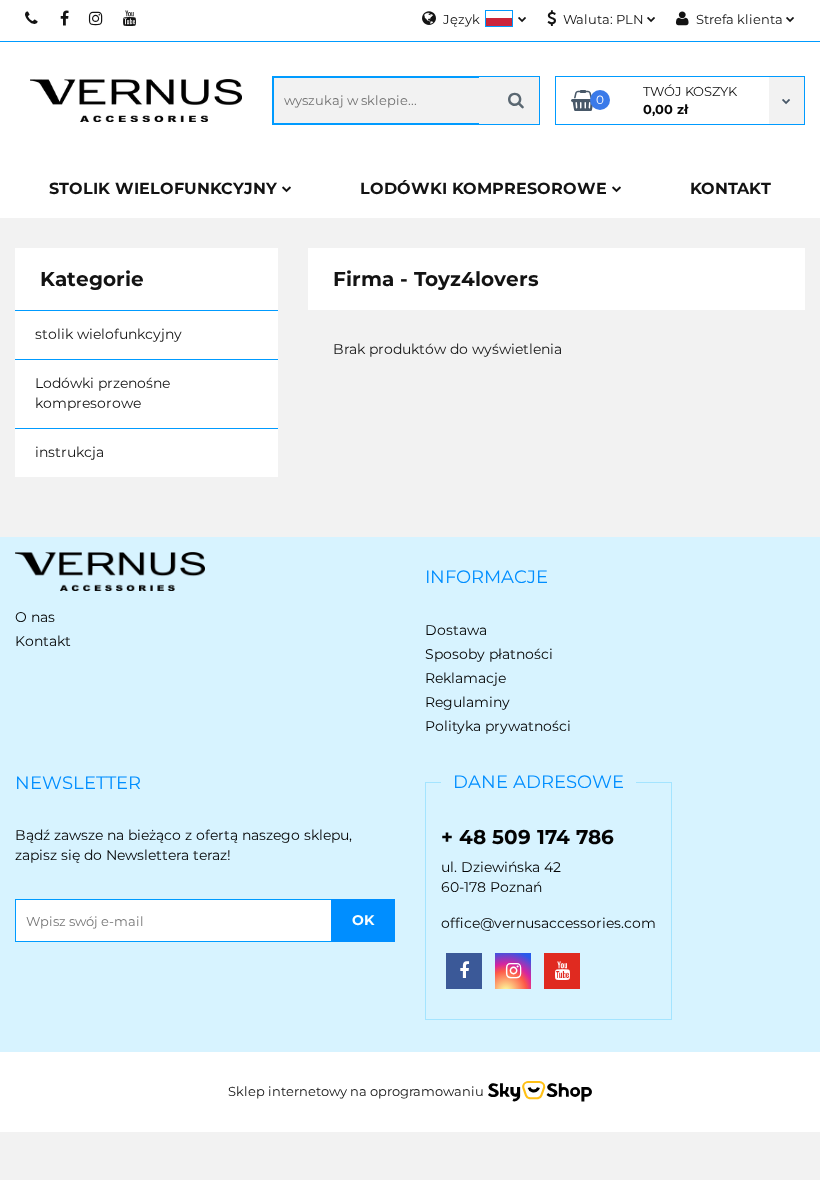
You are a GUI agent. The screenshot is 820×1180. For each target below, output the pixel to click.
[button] (486, 578)
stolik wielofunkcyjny (108, 334)
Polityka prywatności (498, 726)
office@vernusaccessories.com (548, 923)
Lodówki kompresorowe (486, 188)
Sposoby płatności (489, 654)
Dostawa (456, 630)
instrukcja (69, 452)
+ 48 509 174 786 (527, 837)
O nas (35, 617)
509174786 (32, 18)
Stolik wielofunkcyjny (165, 188)
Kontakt (43, 641)
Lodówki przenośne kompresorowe (102, 393)
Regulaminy (467, 702)
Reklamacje (465, 678)
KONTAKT (730, 188)
